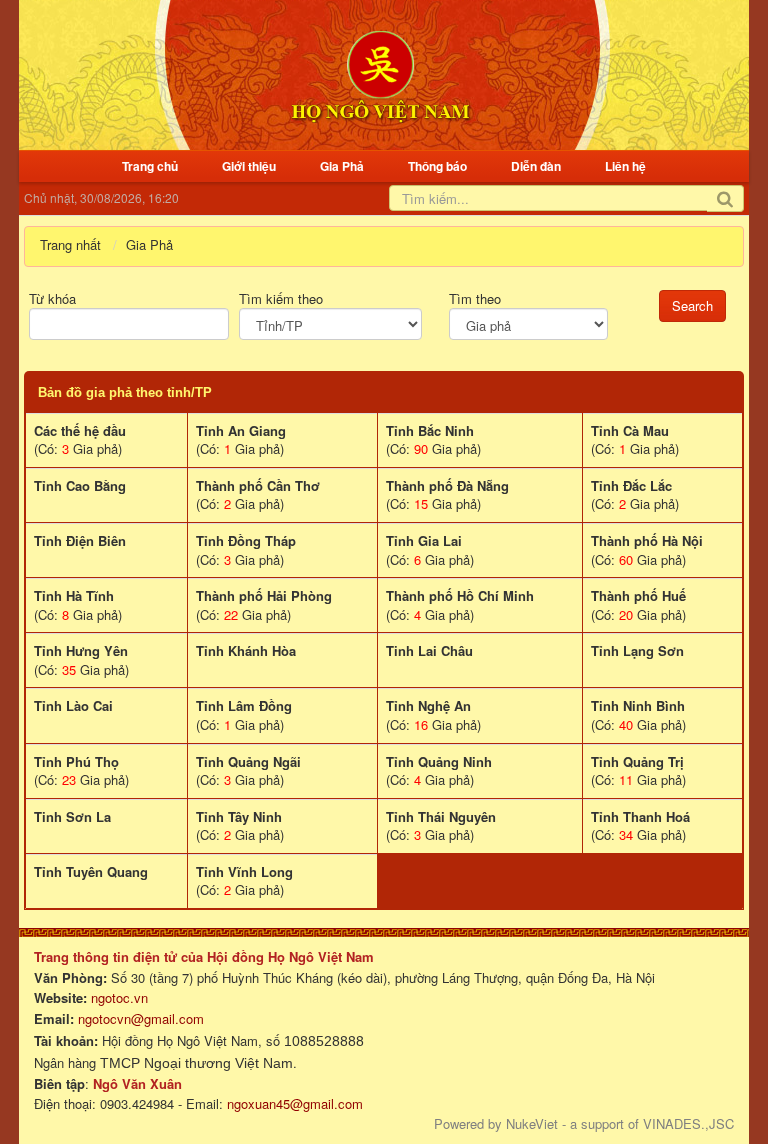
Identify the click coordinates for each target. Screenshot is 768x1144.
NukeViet (532, 1123)
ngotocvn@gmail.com (141, 1018)
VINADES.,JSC (688, 1123)
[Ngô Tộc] (380, 73)
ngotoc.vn (119, 997)
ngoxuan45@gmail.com (293, 1103)
